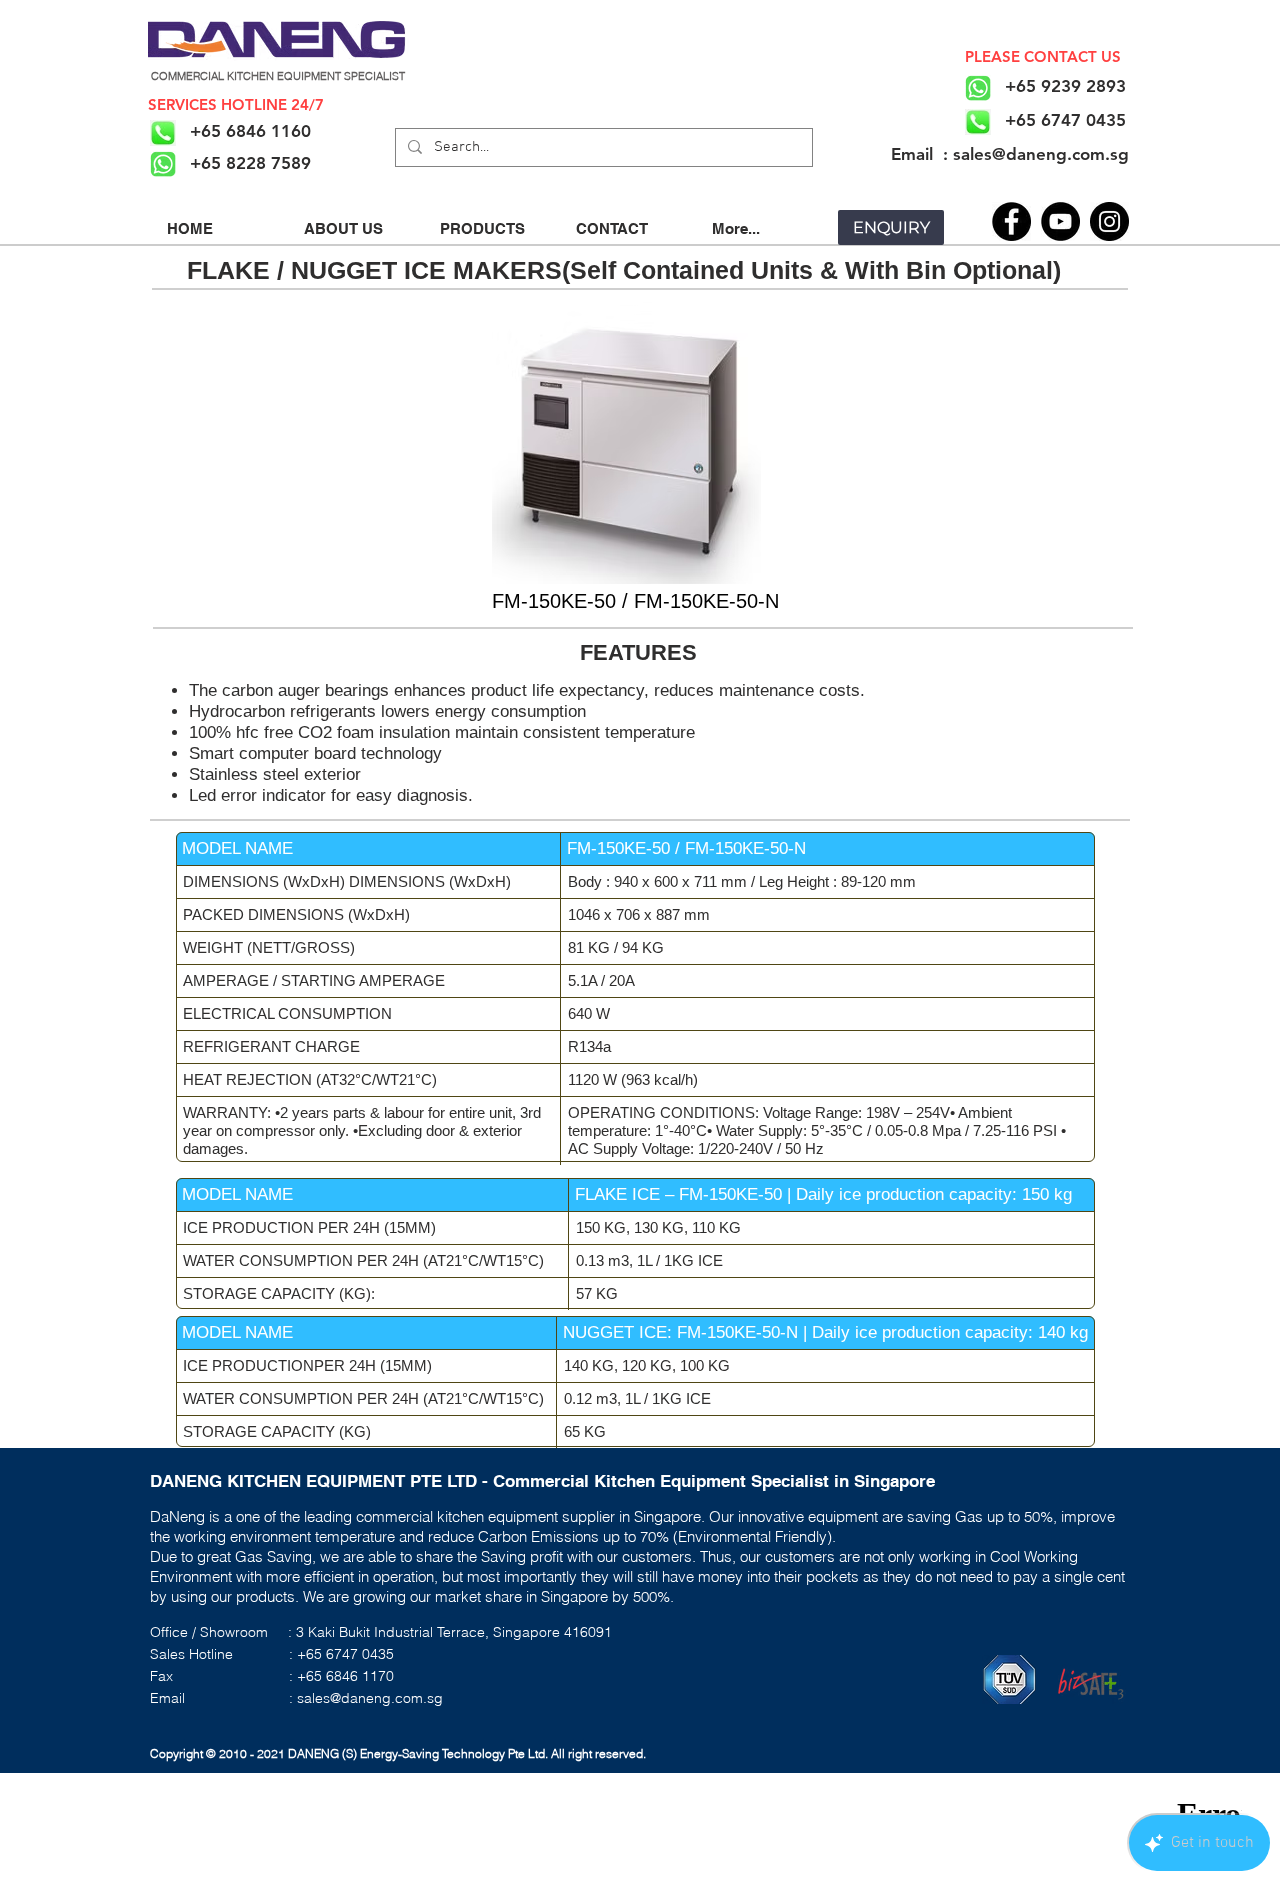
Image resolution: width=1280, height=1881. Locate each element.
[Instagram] (1109, 221)
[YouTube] (1060, 221)
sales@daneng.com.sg (370, 1698)
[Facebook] (1011, 221)
